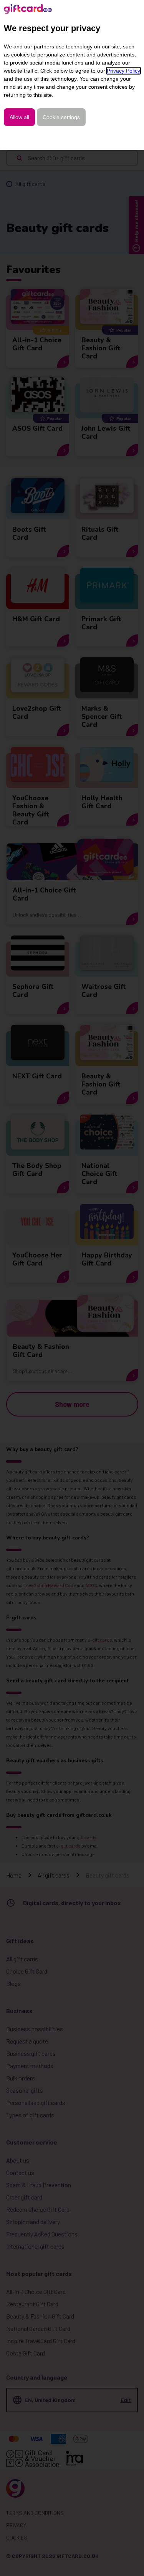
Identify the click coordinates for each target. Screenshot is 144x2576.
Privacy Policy (123, 71)
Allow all (19, 117)
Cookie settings (61, 117)
